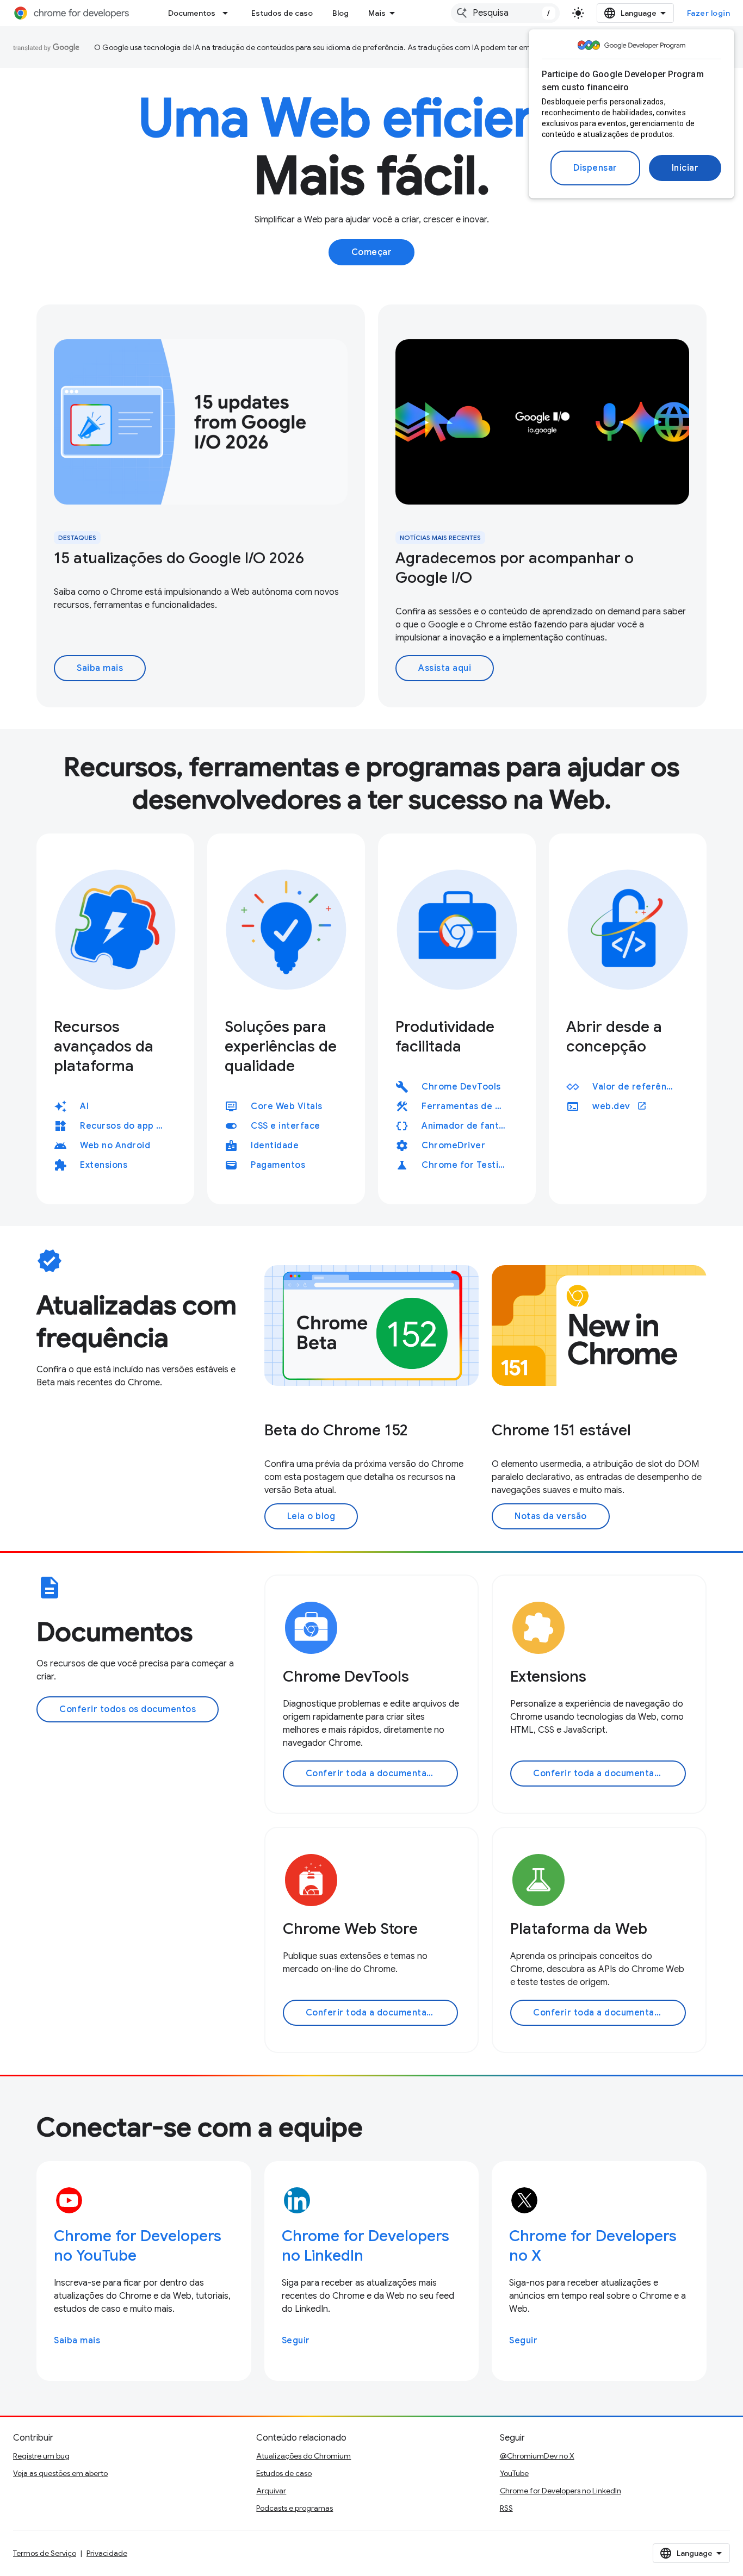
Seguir (296, 2341)
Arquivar (271, 2491)
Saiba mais (100, 668)
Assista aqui (445, 668)
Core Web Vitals (287, 1106)
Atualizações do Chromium (304, 2456)
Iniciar (685, 168)
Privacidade (107, 2553)
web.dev (620, 1106)
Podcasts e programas (295, 2508)
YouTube (514, 2473)
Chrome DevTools (461, 1087)
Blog (340, 13)
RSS (506, 2508)
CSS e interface (286, 1126)
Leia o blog (311, 1516)
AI (84, 1106)
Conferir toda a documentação (374, 1774)
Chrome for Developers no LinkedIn (561, 2491)
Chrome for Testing (465, 1165)
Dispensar (595, 168)
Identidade (275, 1146)
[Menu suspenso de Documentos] (228, 13)
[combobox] (505, 13)
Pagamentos (278, 1165)
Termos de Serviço (45, 2553)
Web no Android (115, 1146)
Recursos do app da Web (126, 1126)
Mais (377, 13)
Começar (372, 252)
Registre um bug (41, 2456)
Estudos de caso (282, 13)
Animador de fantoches (468, 1126)
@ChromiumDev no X (537, 2456)
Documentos (192, 13)
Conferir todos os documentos (128, 1709)
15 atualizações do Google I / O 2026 (179, 558)
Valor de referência (636, 1087)
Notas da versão (551, 1516)
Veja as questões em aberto (60, 2473)
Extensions (104, 1165)
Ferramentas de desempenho (468, 1106)
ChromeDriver (453, 1146)
